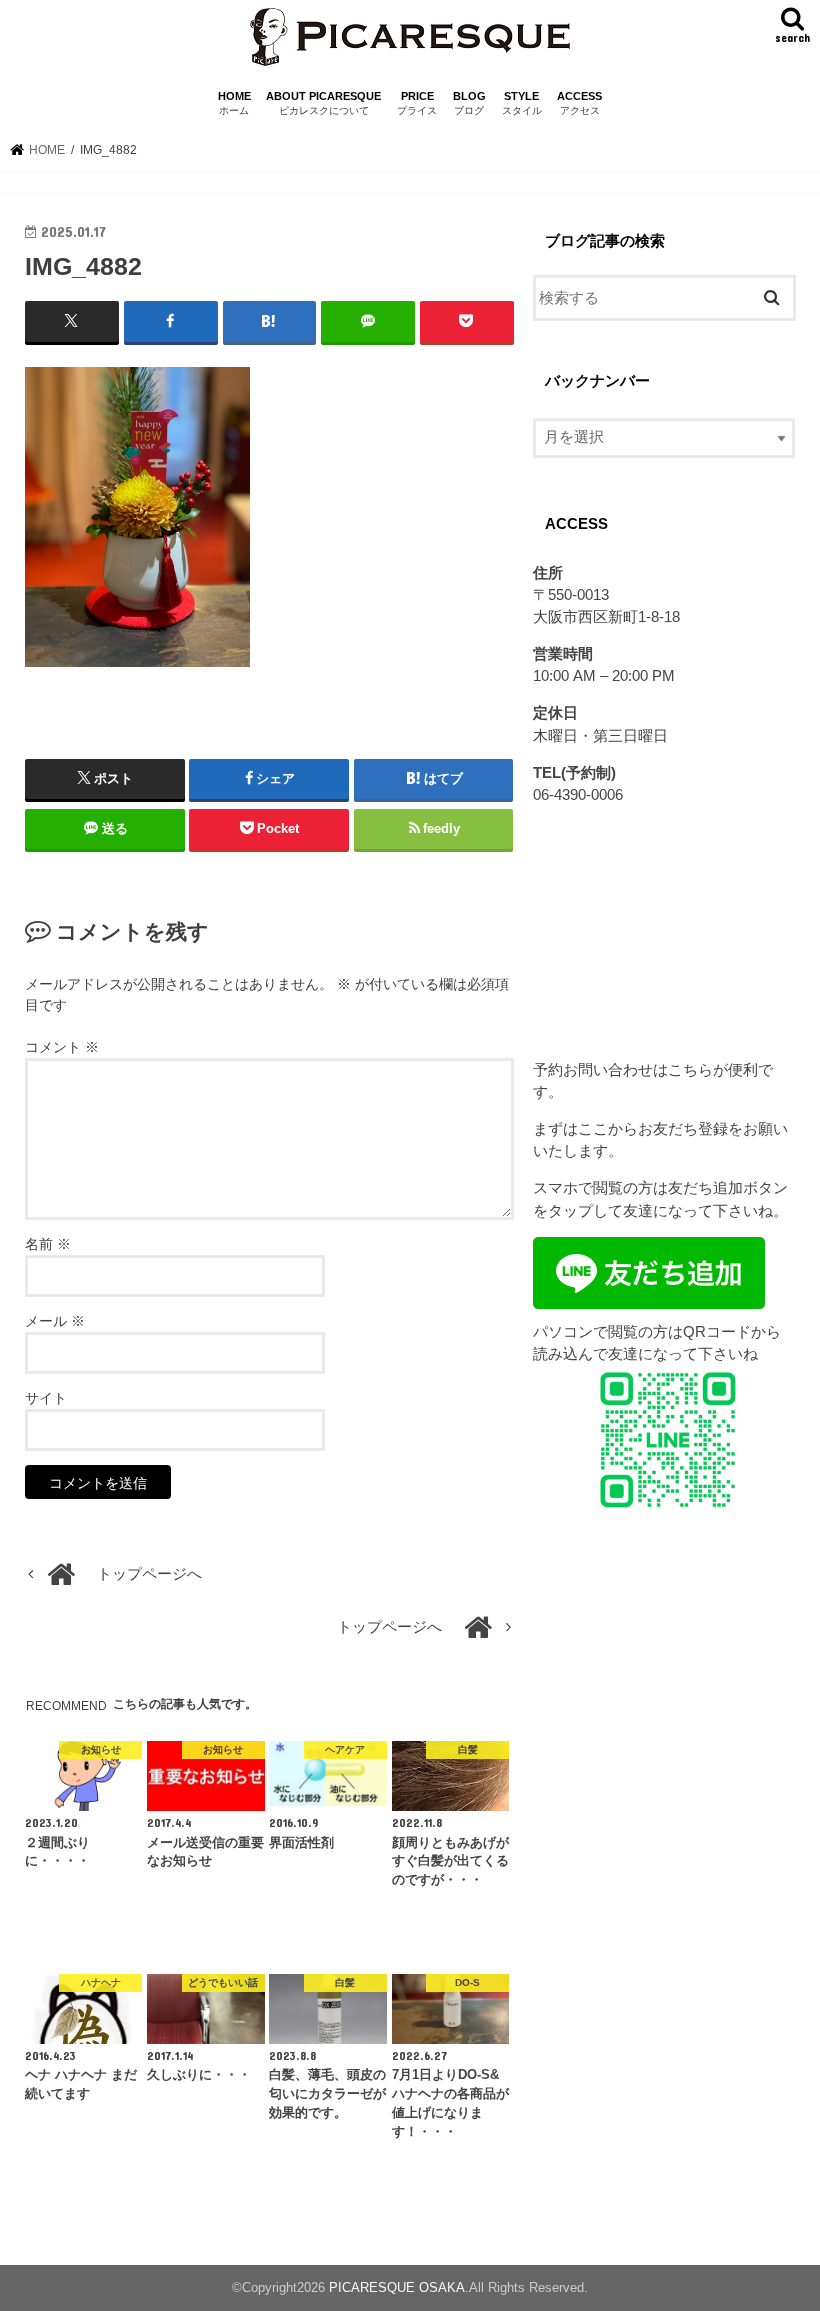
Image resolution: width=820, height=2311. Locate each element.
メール (55, 1321)
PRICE (417, 103)
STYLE (522, 103)
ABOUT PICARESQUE (323, 103)
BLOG (469, 103)
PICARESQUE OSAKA (397, 2287)
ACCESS (579, 103)
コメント (62, 1047)
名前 (48, 1244)
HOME (234, 103)
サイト (46, 1398)
